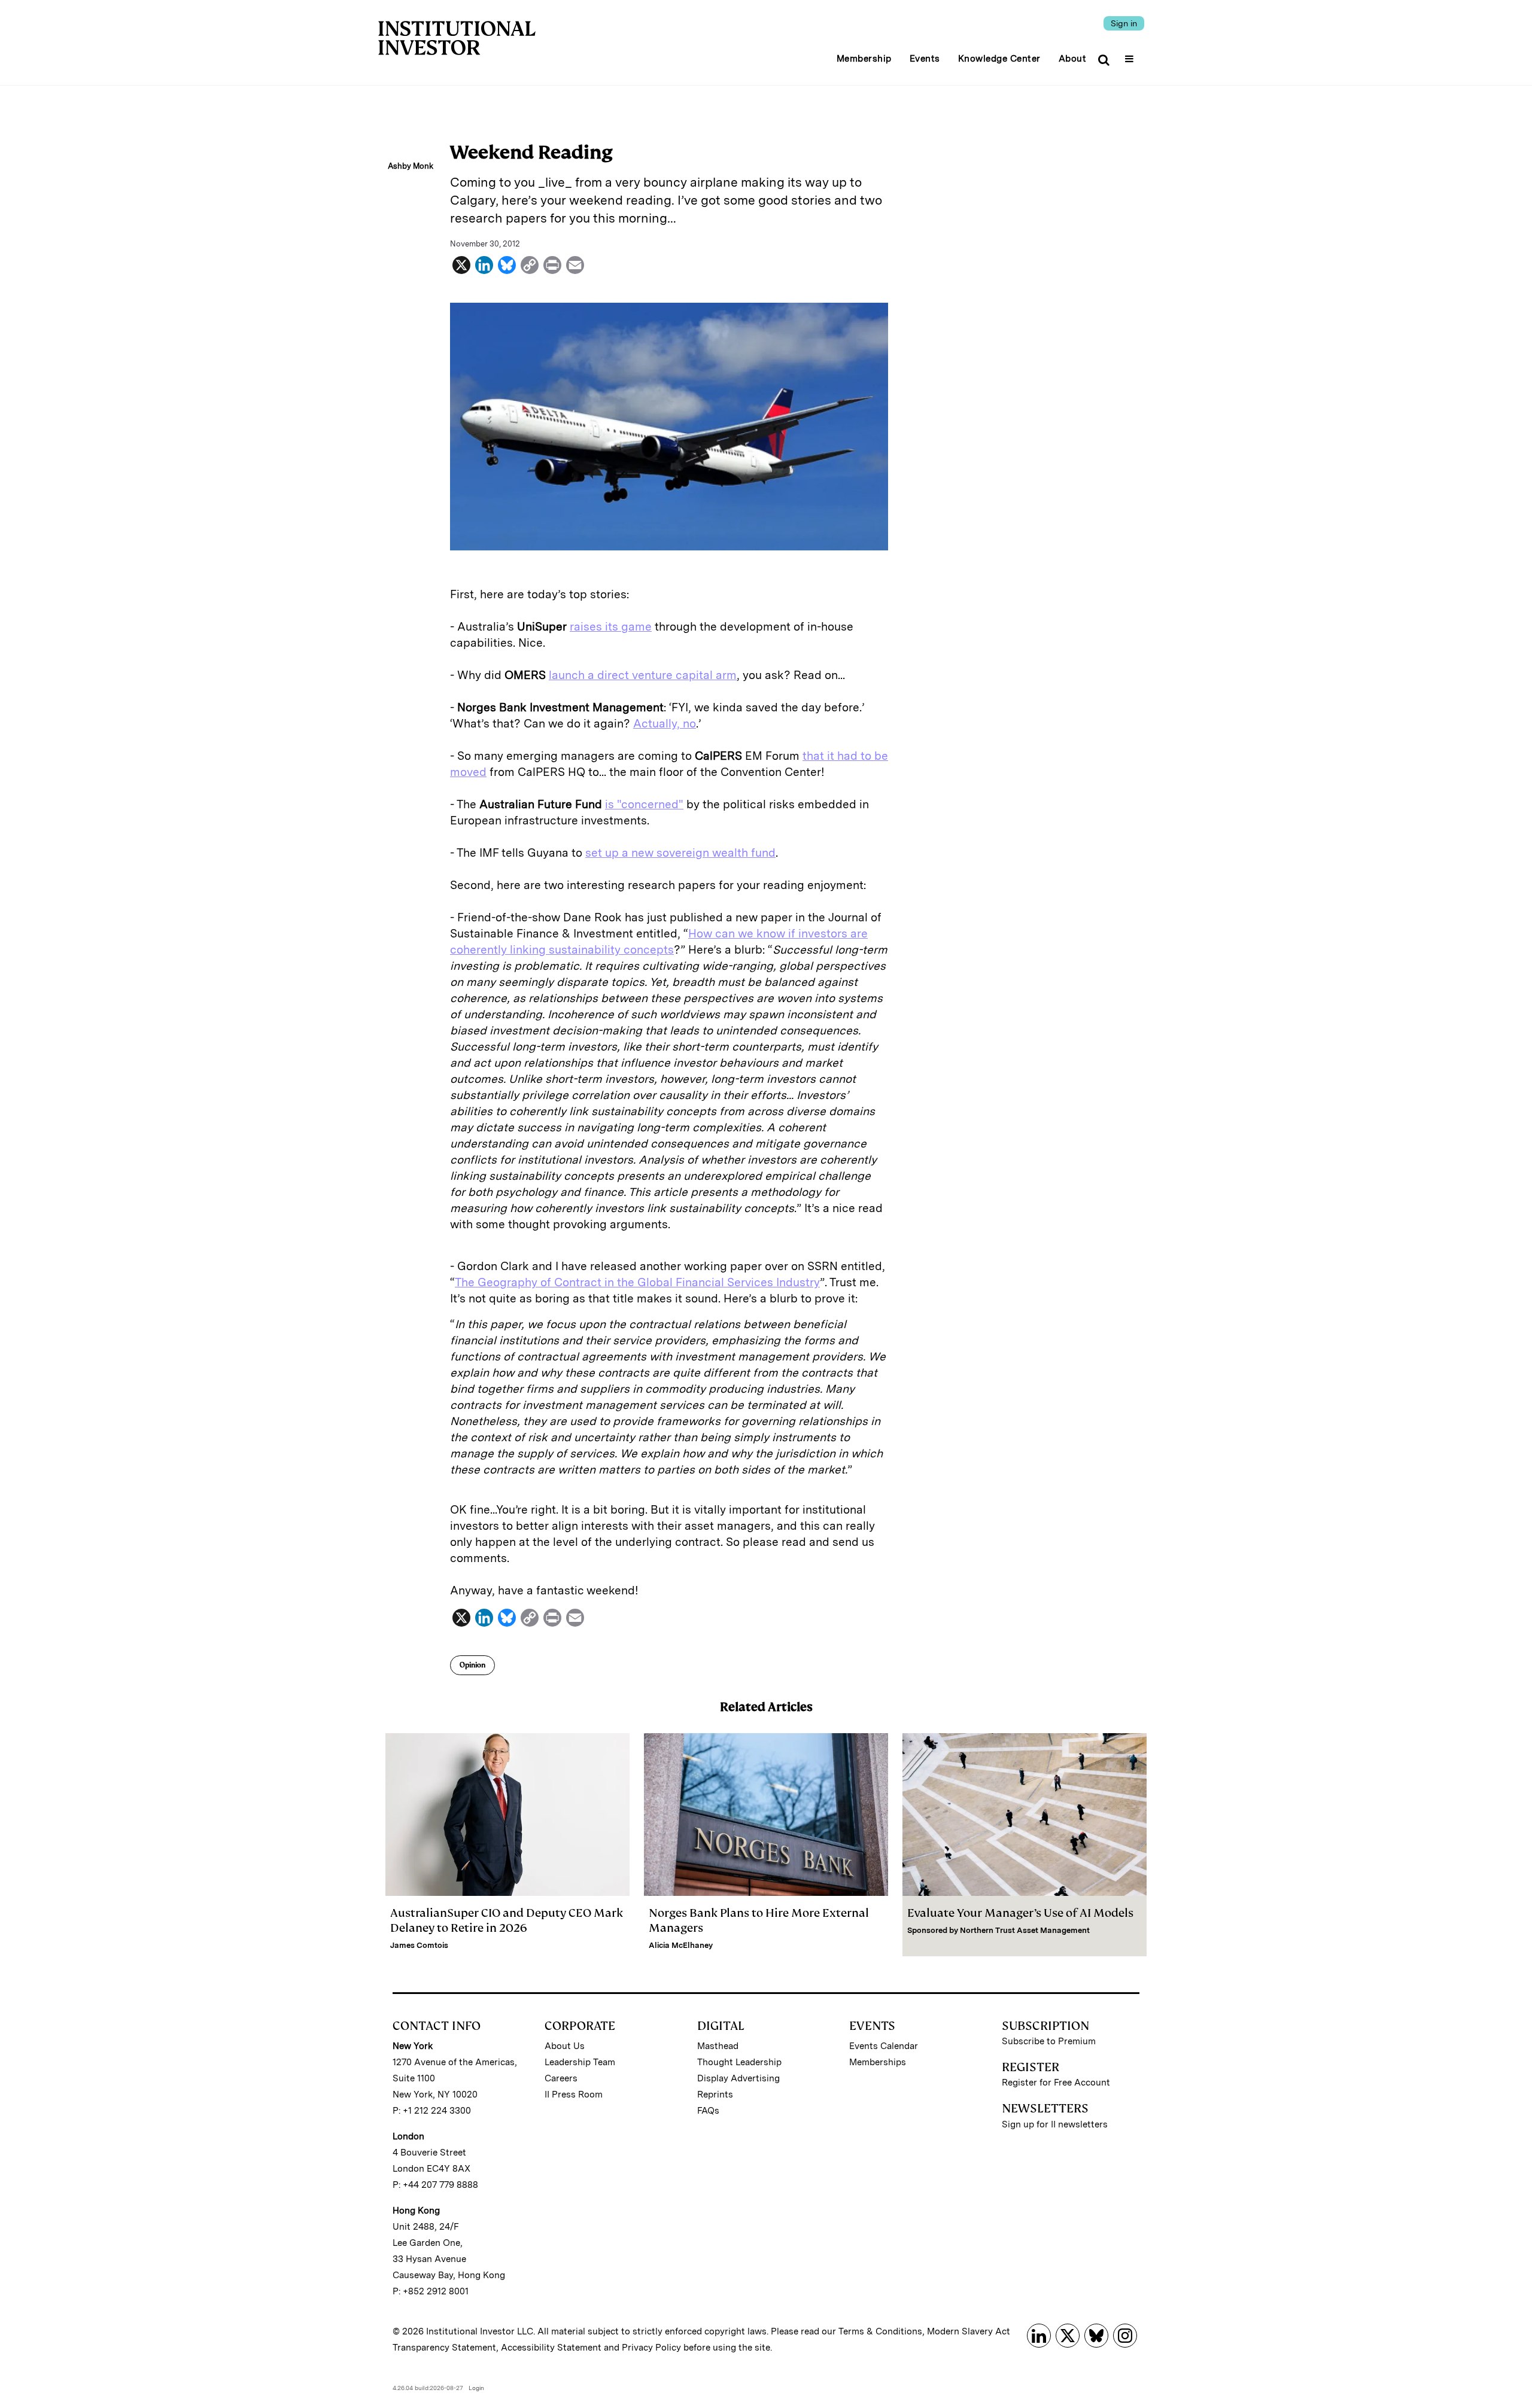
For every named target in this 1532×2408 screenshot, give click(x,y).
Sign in (1124, 23)
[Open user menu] (1131, 55)
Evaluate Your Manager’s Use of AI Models (1020, 1913)
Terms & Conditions (880, 2331)
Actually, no (665, 724)
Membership (864, 59)
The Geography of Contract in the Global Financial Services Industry (637, 1282)
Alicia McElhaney (681, 1945)
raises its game (611, 627)
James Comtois (419, 1945)
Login (476, 2388)
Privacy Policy (651, 2348)
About (1073, 59)
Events (925, 59)
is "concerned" (644, 804)
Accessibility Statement (551, 2348)
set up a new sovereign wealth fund (680, 853)
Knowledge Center (999, 59)
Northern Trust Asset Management (1025, 1930)
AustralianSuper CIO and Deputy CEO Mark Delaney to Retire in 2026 (507, 1920)
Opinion (472, 1665)
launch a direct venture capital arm (643, 675)
